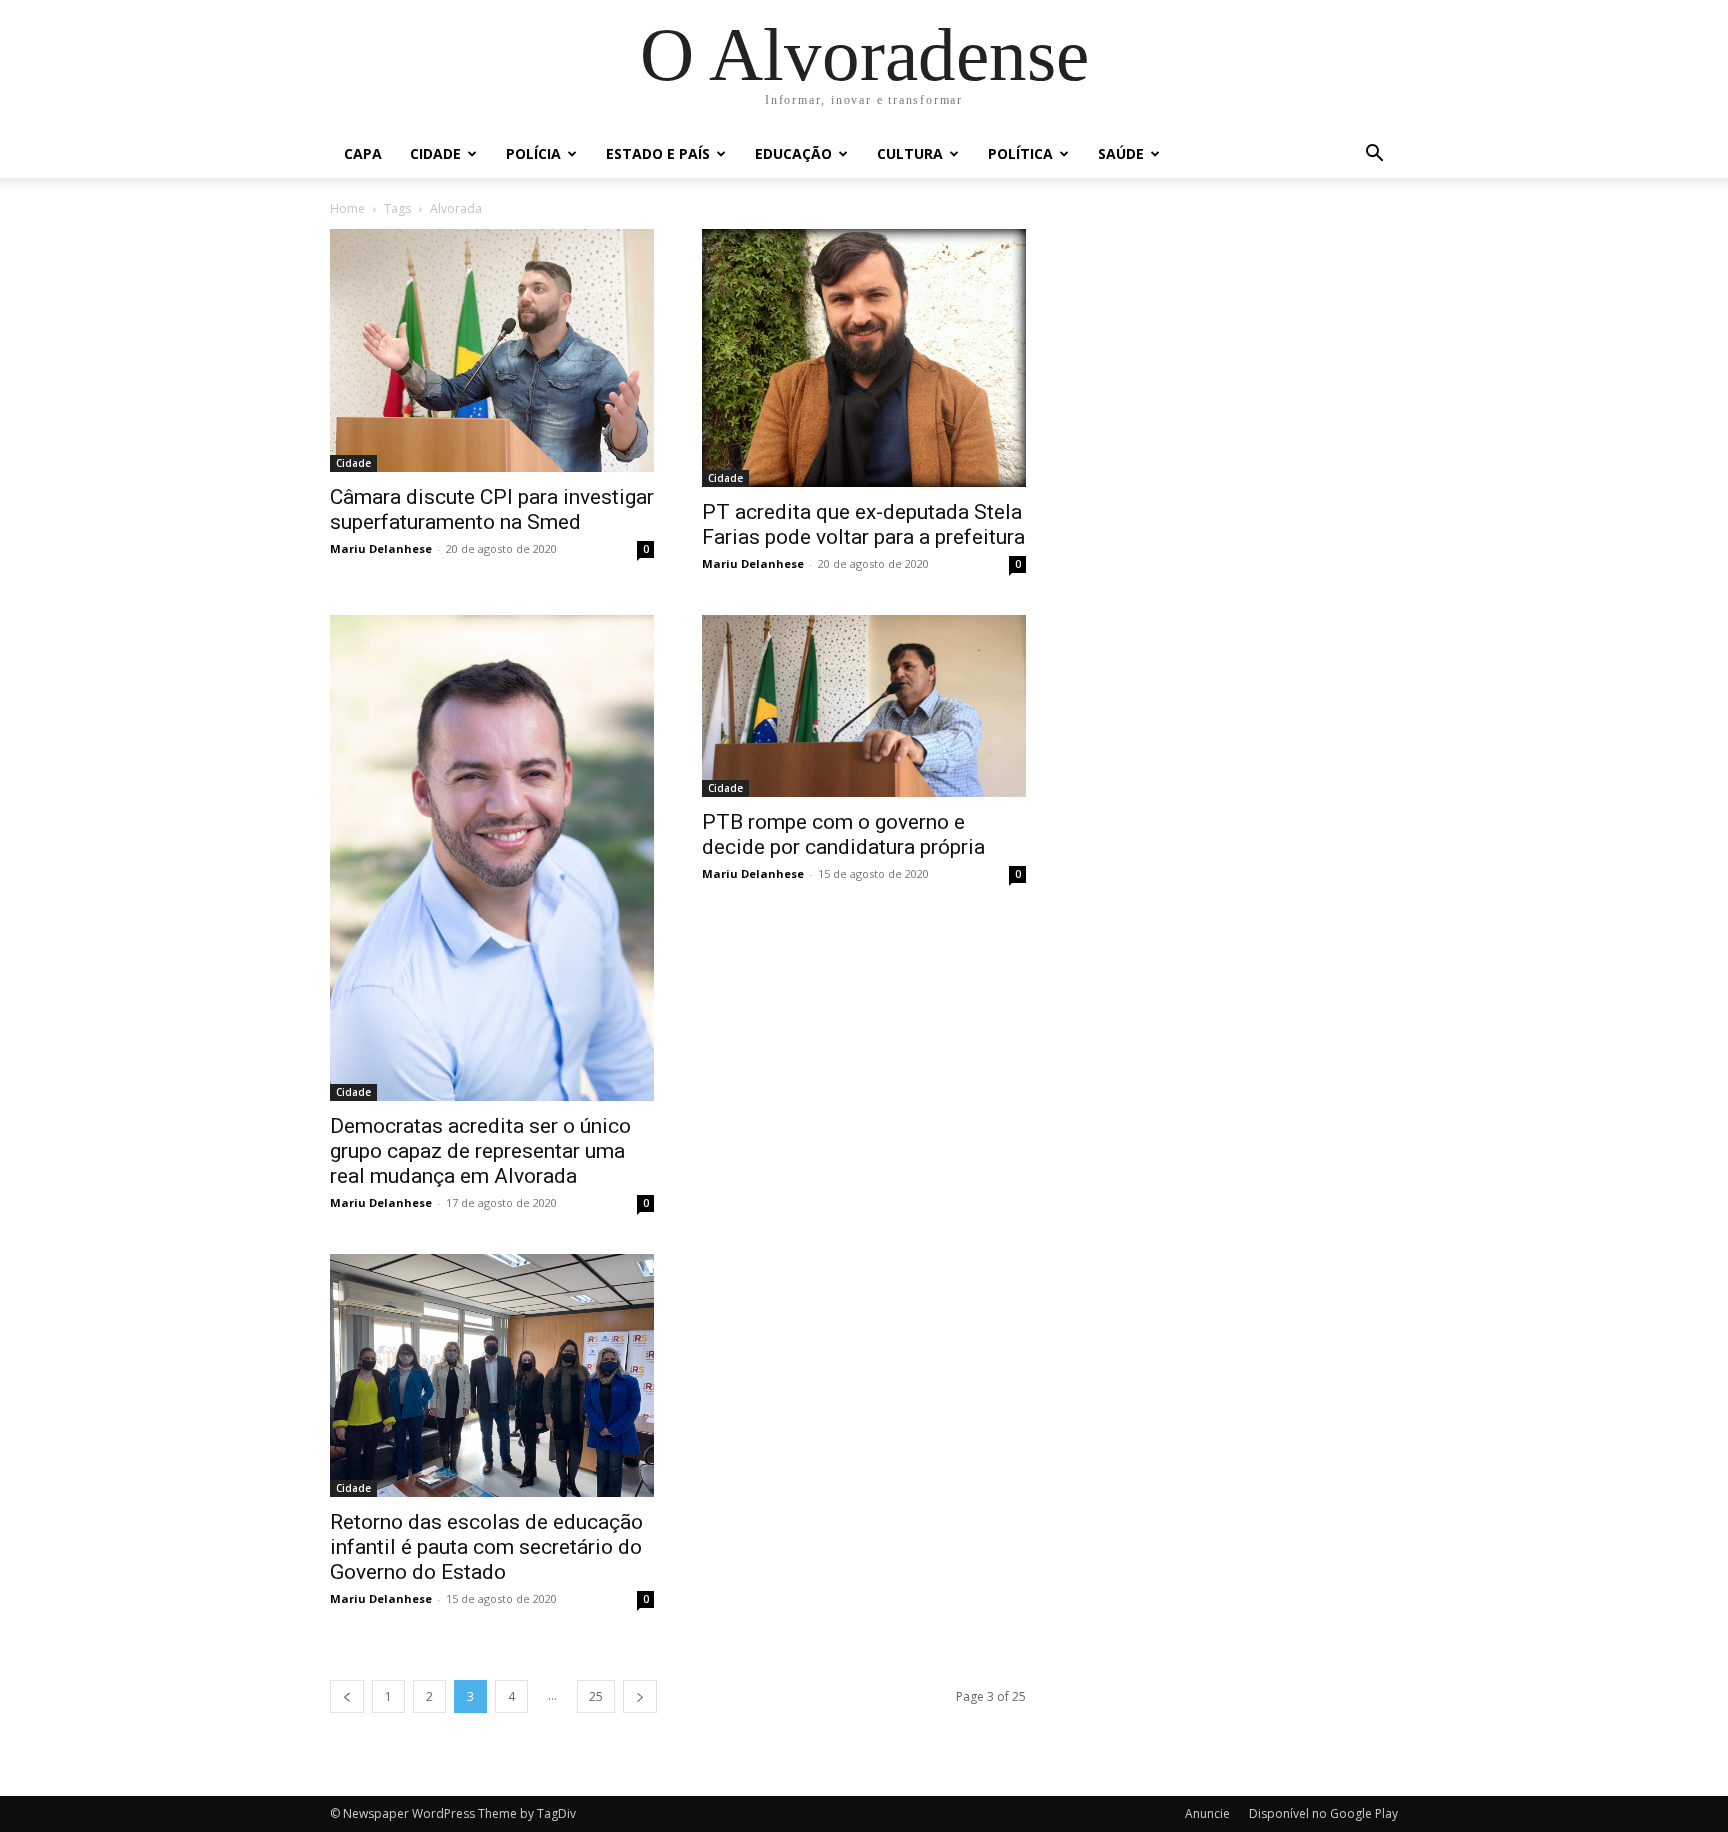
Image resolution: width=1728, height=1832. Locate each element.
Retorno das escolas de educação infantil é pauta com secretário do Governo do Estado (486, 1547)
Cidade (435, 153)
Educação (793, 153)
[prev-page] (347, 1696)
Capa (363, 153)
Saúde (1121, 153)
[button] (1374, 155)
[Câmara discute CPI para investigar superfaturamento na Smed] (492, 350)
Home (347, 208)
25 (596, 1696)
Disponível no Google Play (1323, 1813)
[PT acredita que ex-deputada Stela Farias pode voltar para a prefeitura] (864, 358)
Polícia (533, 153)
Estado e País (658, 153)
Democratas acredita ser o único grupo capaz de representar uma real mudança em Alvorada (480, 1151)
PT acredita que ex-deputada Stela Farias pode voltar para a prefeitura (863, 524)
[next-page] (640, 1696)
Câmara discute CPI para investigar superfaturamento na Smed (492, 509)
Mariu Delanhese (381, 548)
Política (1020, 153)
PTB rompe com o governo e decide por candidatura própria (843, 834)
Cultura (910, 153)
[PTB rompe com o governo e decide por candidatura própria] (864, 706)
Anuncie (1207, 1813)
